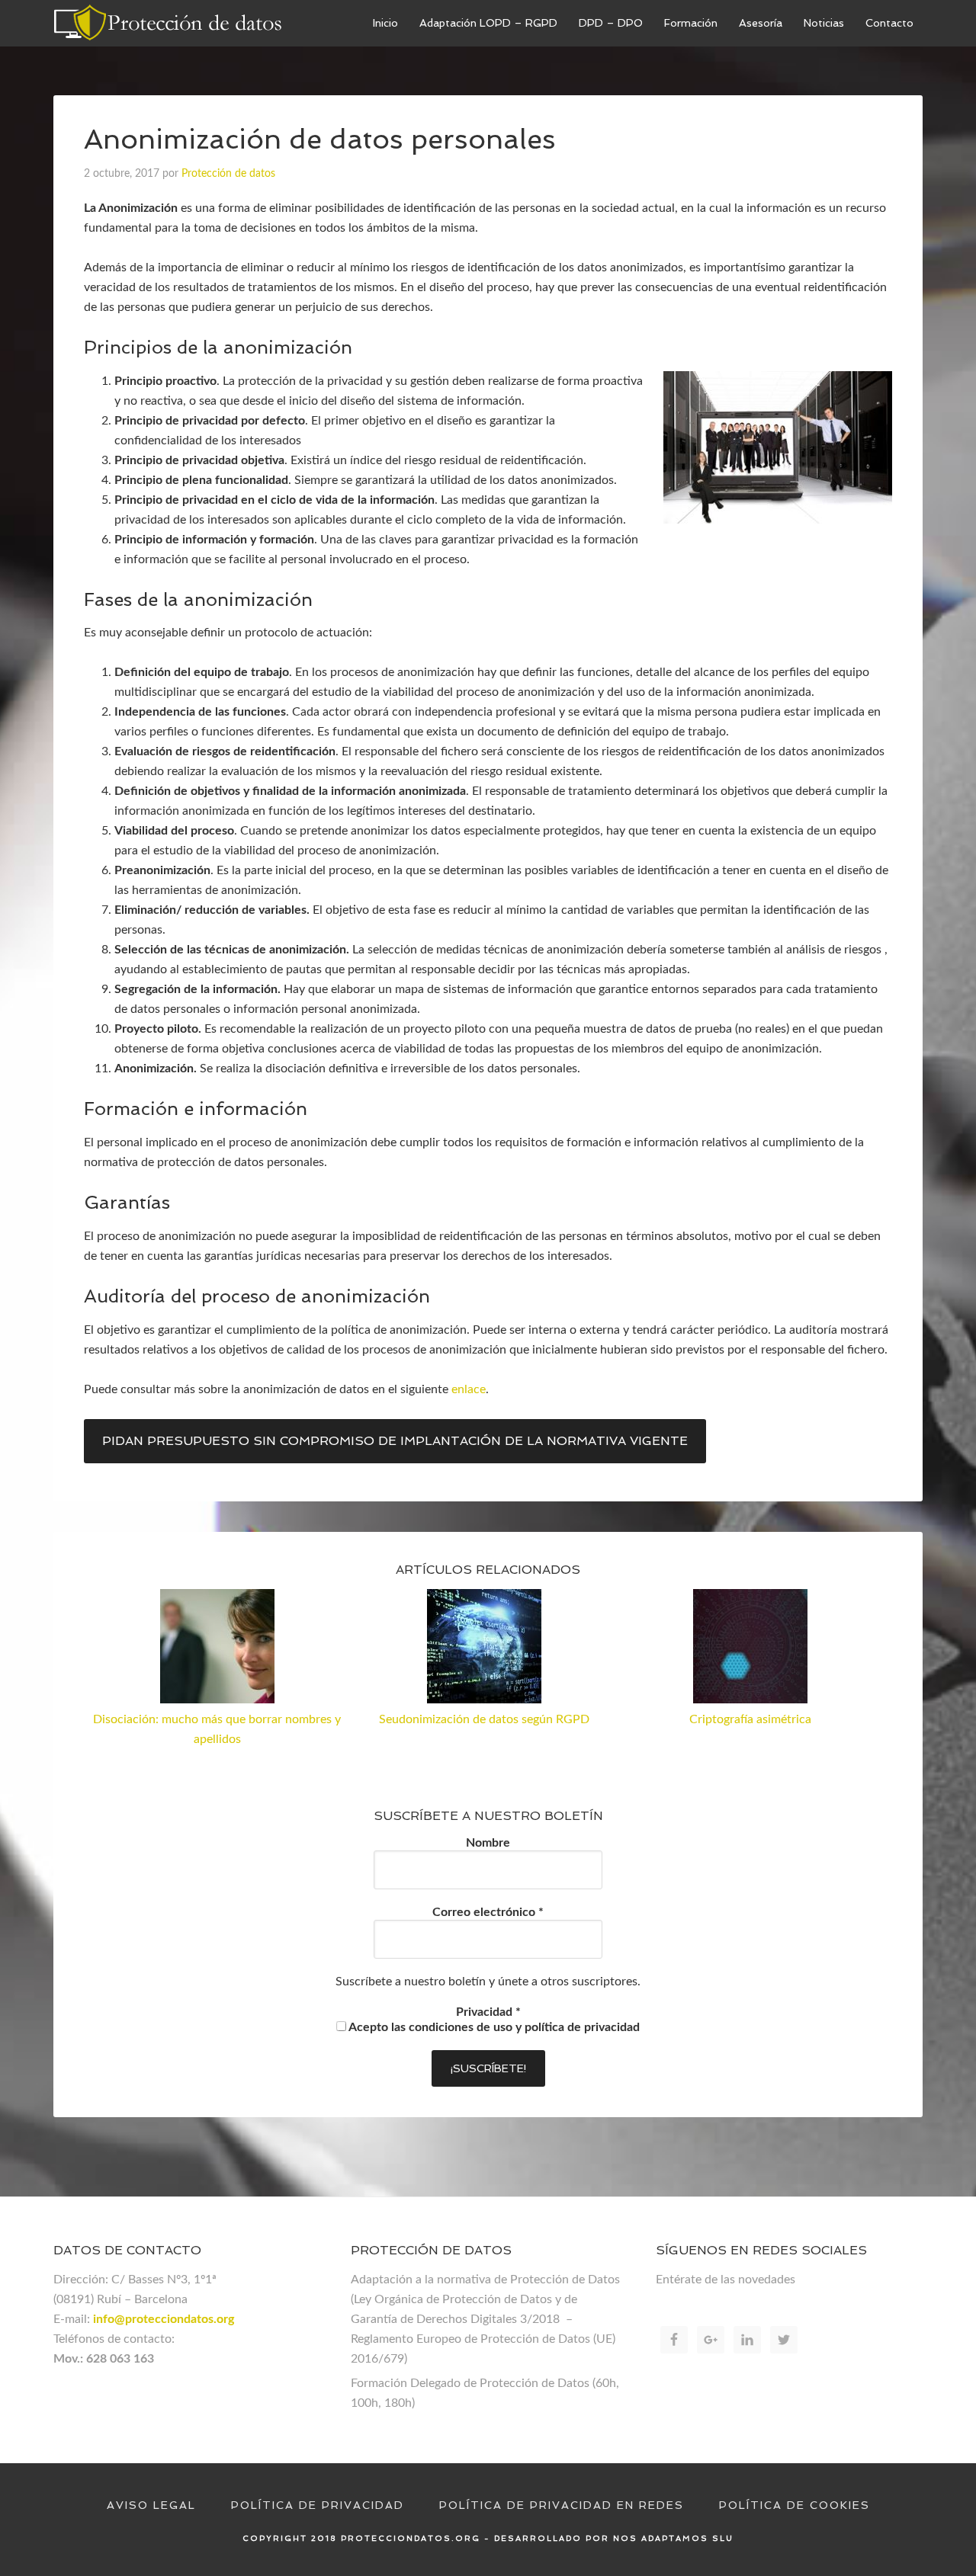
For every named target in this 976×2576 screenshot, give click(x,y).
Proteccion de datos (168, 23)
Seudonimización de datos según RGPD (484, 1719)
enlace (469, 1389)
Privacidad (488, 2012)
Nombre (488, 1843)
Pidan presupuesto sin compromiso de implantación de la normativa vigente (395, 1441)
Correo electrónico (488, 1912)
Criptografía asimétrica (750, 1719)
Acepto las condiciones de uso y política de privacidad (493, 2027)
